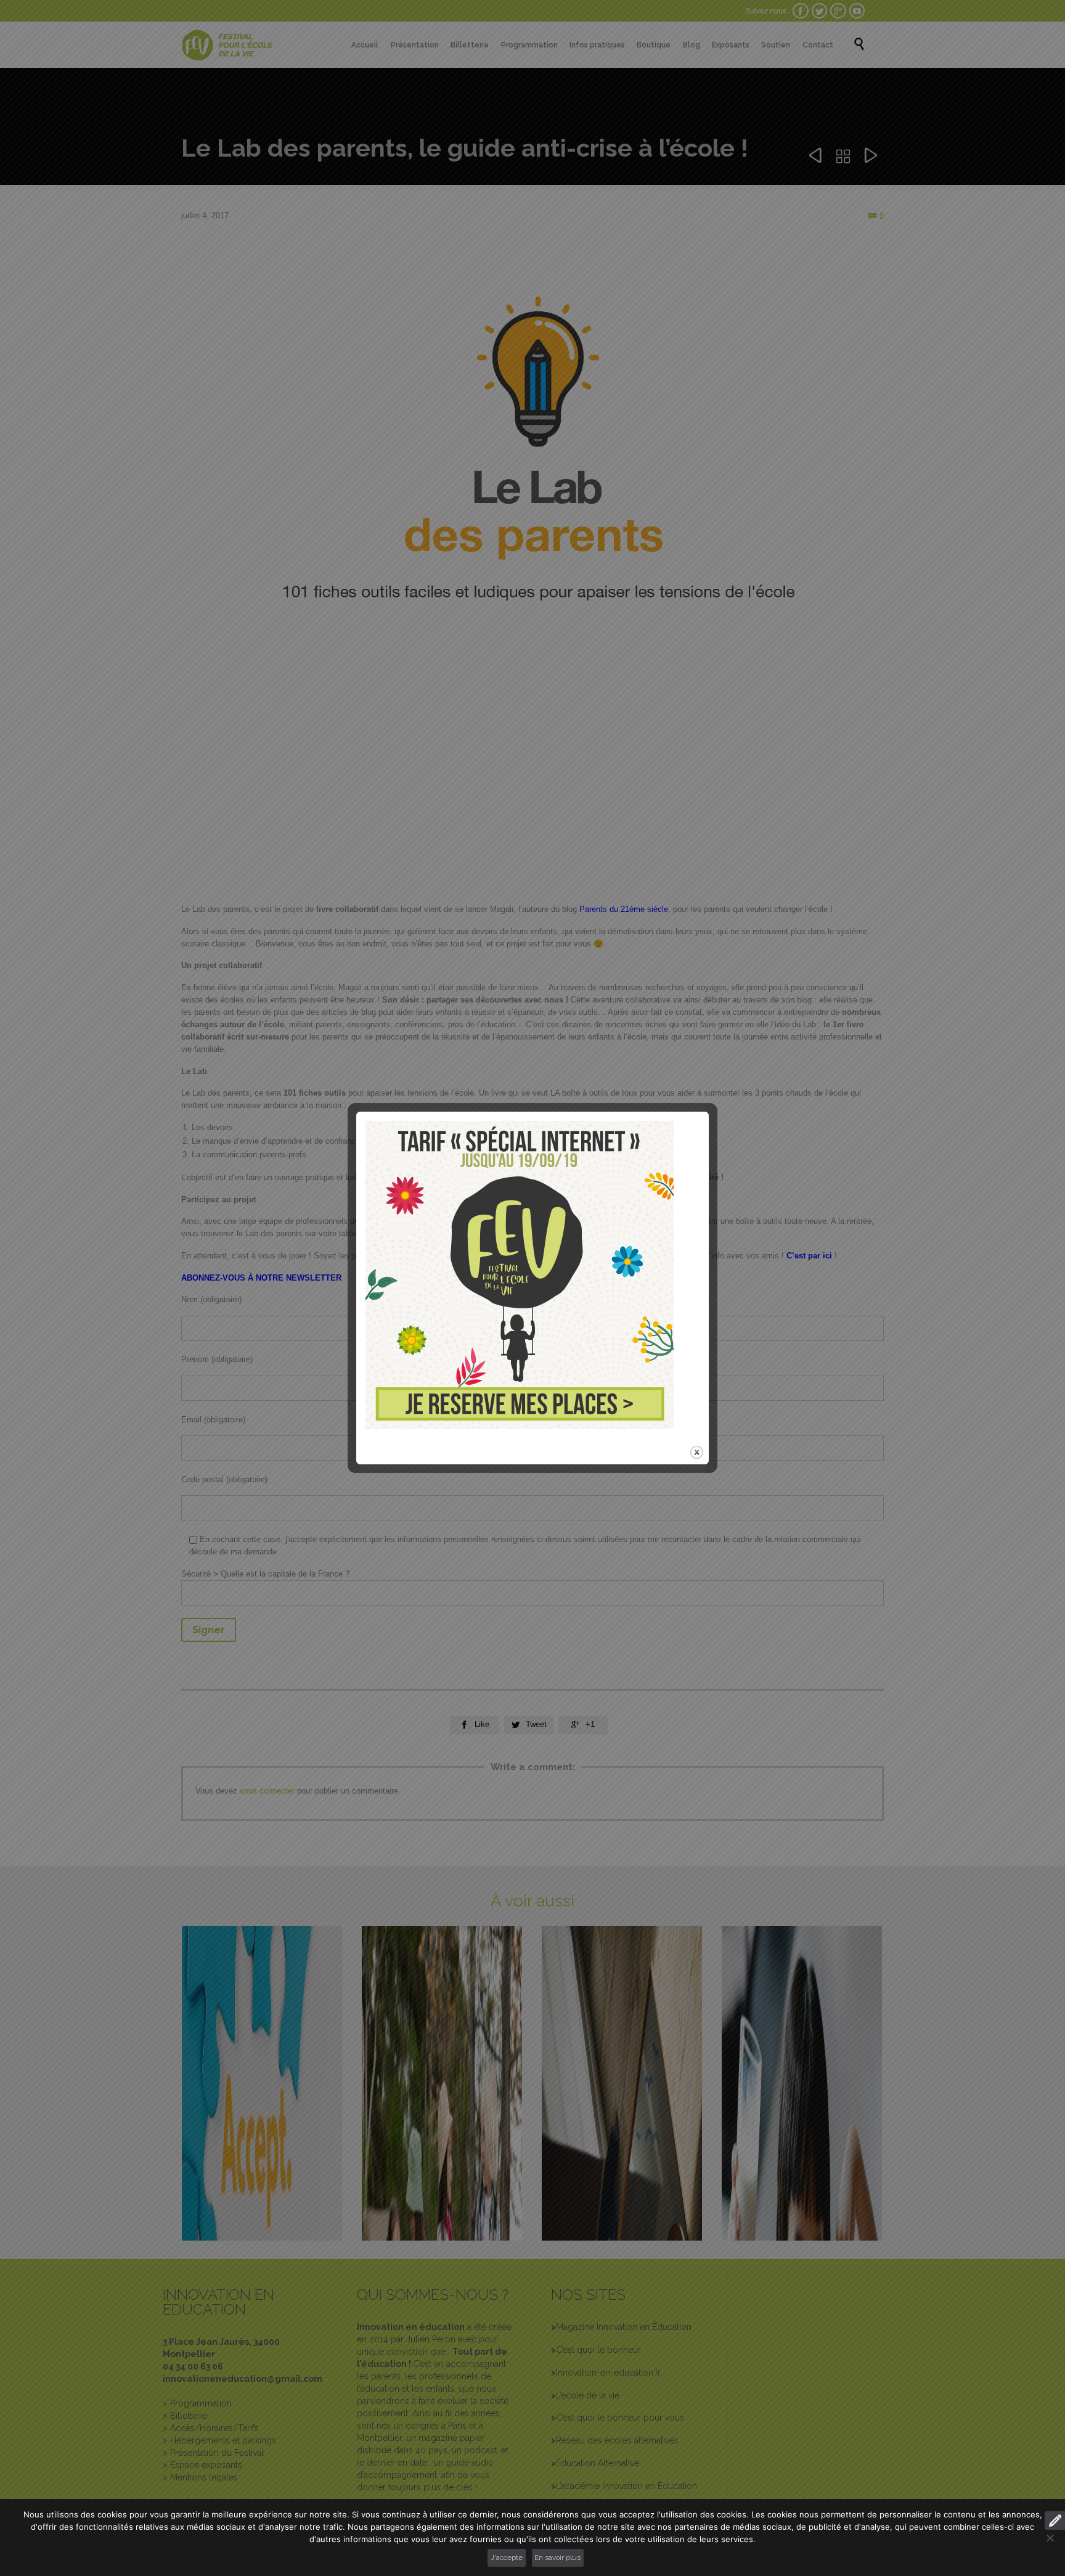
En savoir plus (557, 2558)
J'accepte (507, 2558)
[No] (1050, 2538)
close (697, 1452)
